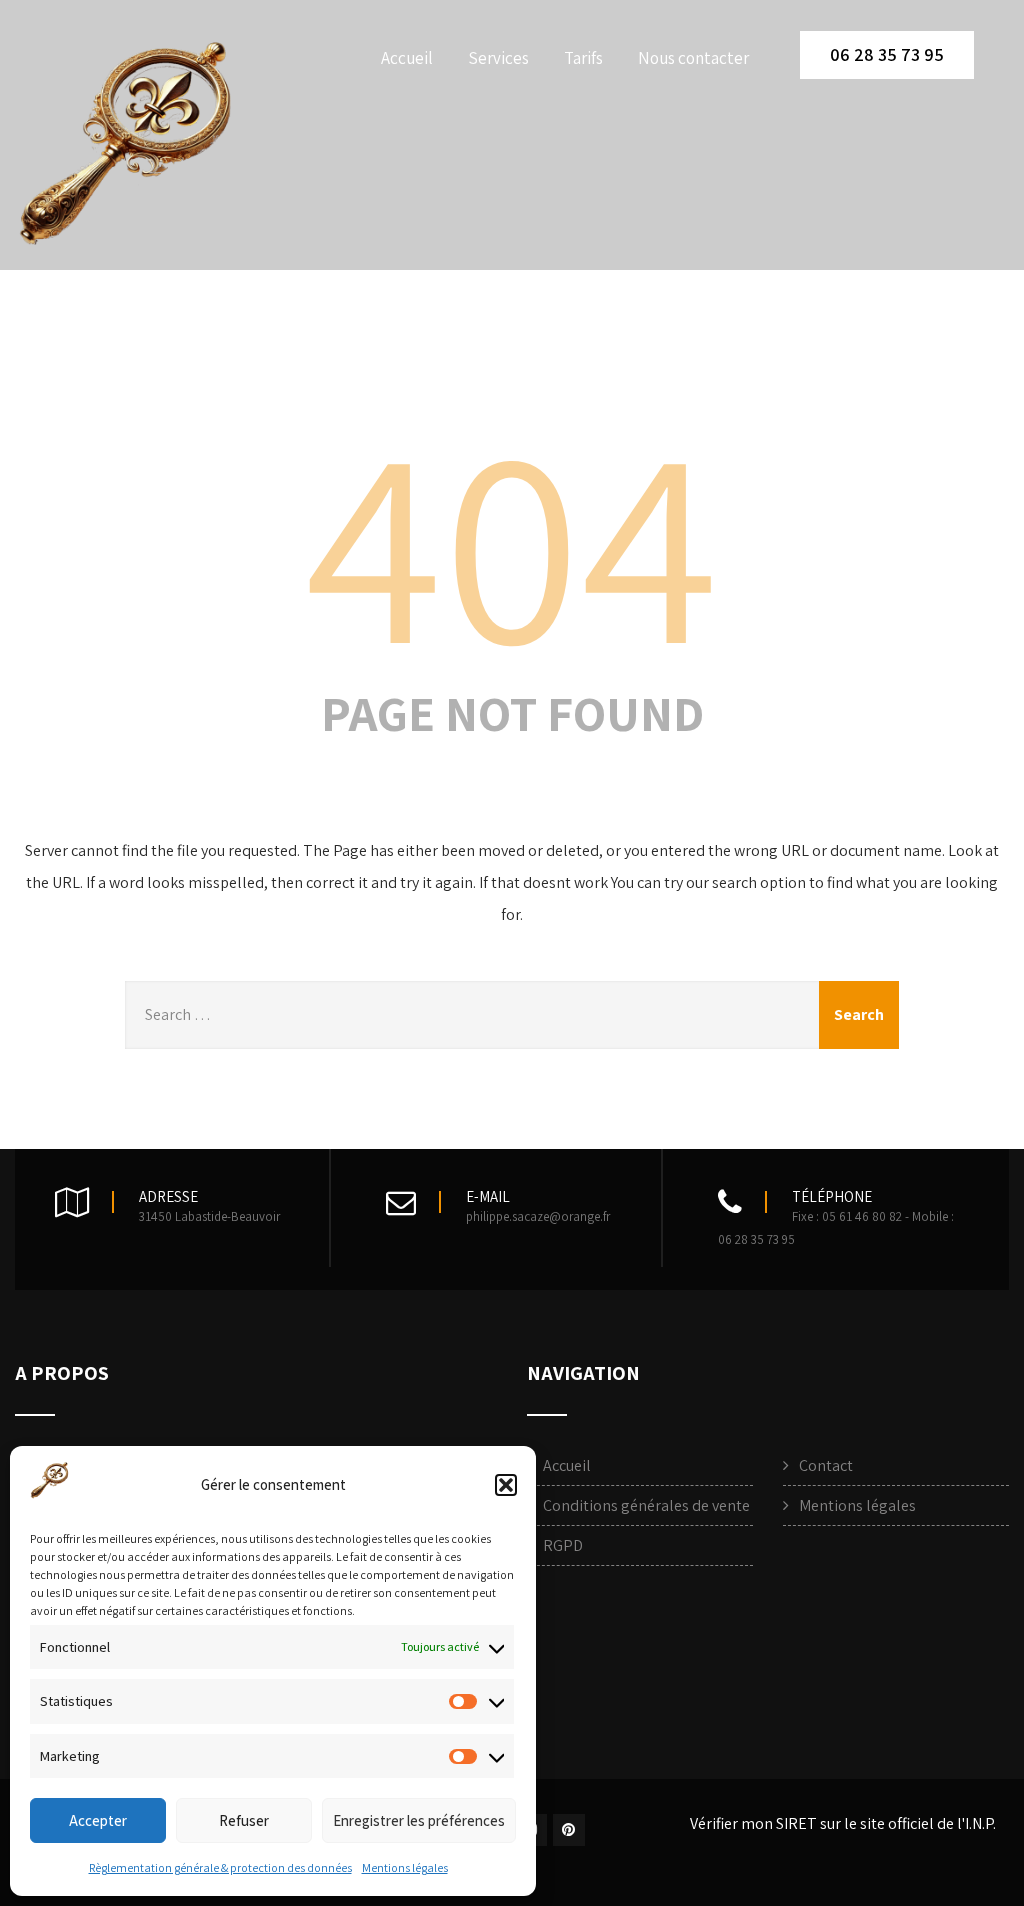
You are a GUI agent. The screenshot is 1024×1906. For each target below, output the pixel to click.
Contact (826, 1465)
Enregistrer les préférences (419, 1820)
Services (498, 58)
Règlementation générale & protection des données (220, 1867)
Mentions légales (405, 1867)
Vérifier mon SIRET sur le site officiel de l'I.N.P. (843, 1823)
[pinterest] (569, 1830)
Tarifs (583, 58)
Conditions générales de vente (646, 1505)
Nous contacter (693, 58)
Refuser (244, 1820)
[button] (506, 1485)
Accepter (98, 1820)
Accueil (407, 58)
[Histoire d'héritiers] (127, 147)
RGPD (563, 1545)
